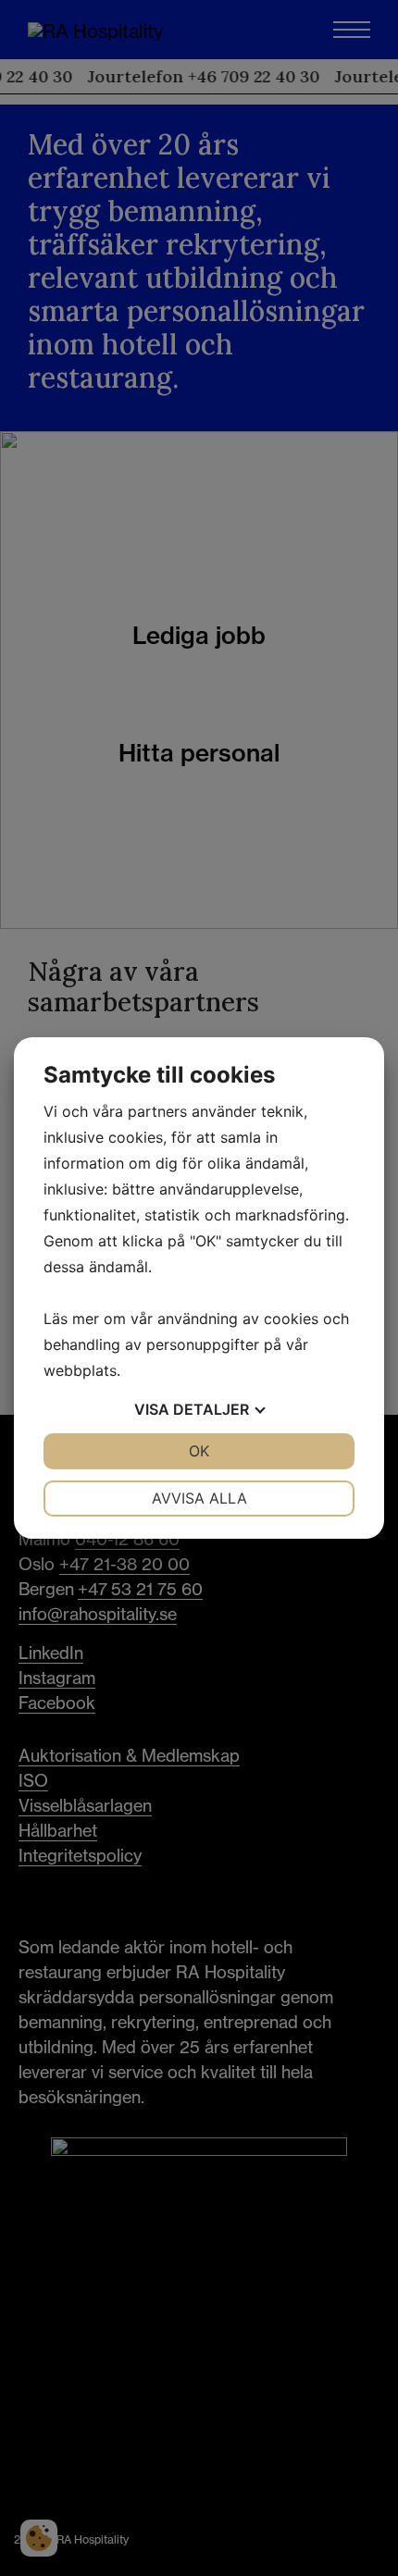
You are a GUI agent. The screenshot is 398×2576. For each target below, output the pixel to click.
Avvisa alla (199, 1498)
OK (199, 1451)
